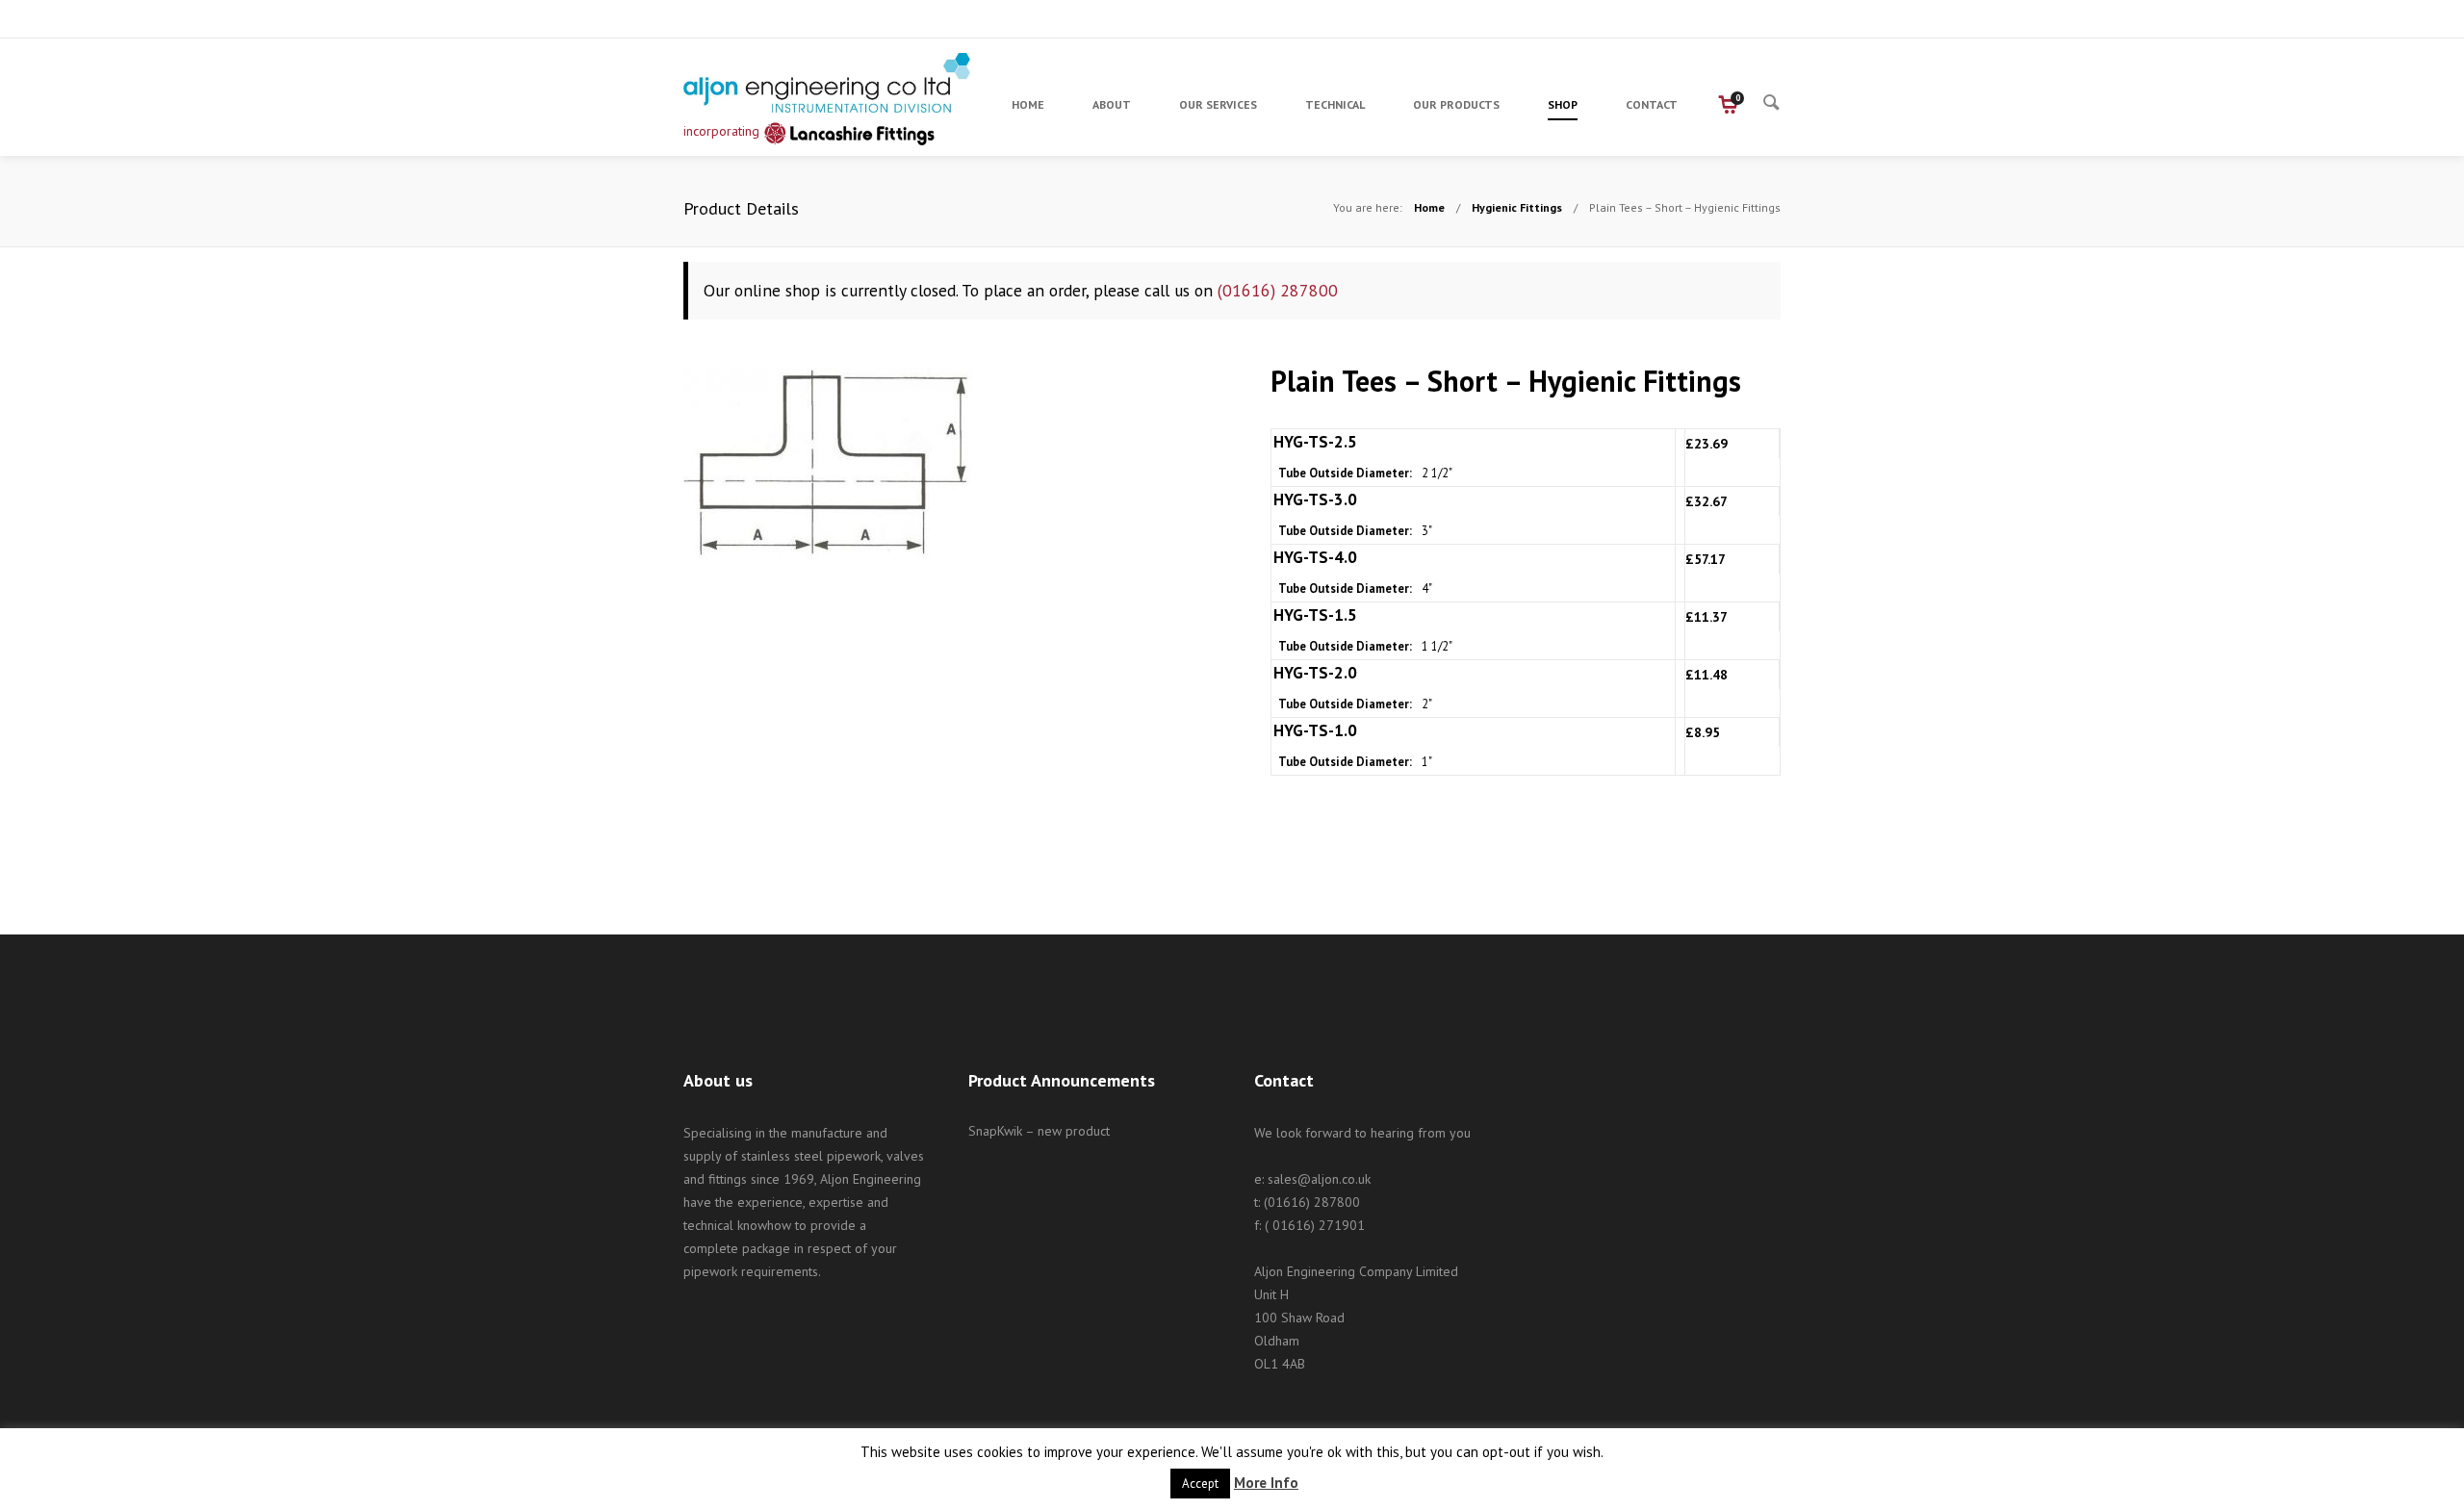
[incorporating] (828, 83)
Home (1429, 207)
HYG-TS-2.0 (1315, 673)
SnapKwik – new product (1039, 1131)
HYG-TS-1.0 (1315, 730)
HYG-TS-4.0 (1315, 557)
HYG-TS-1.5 (1315, 615)
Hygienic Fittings (1517, 207)
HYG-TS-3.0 (1315, 499)
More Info (1266, 1483)
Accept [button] (1200, 1484)
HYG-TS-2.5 (1315, 442)
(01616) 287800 (1278, 290)
